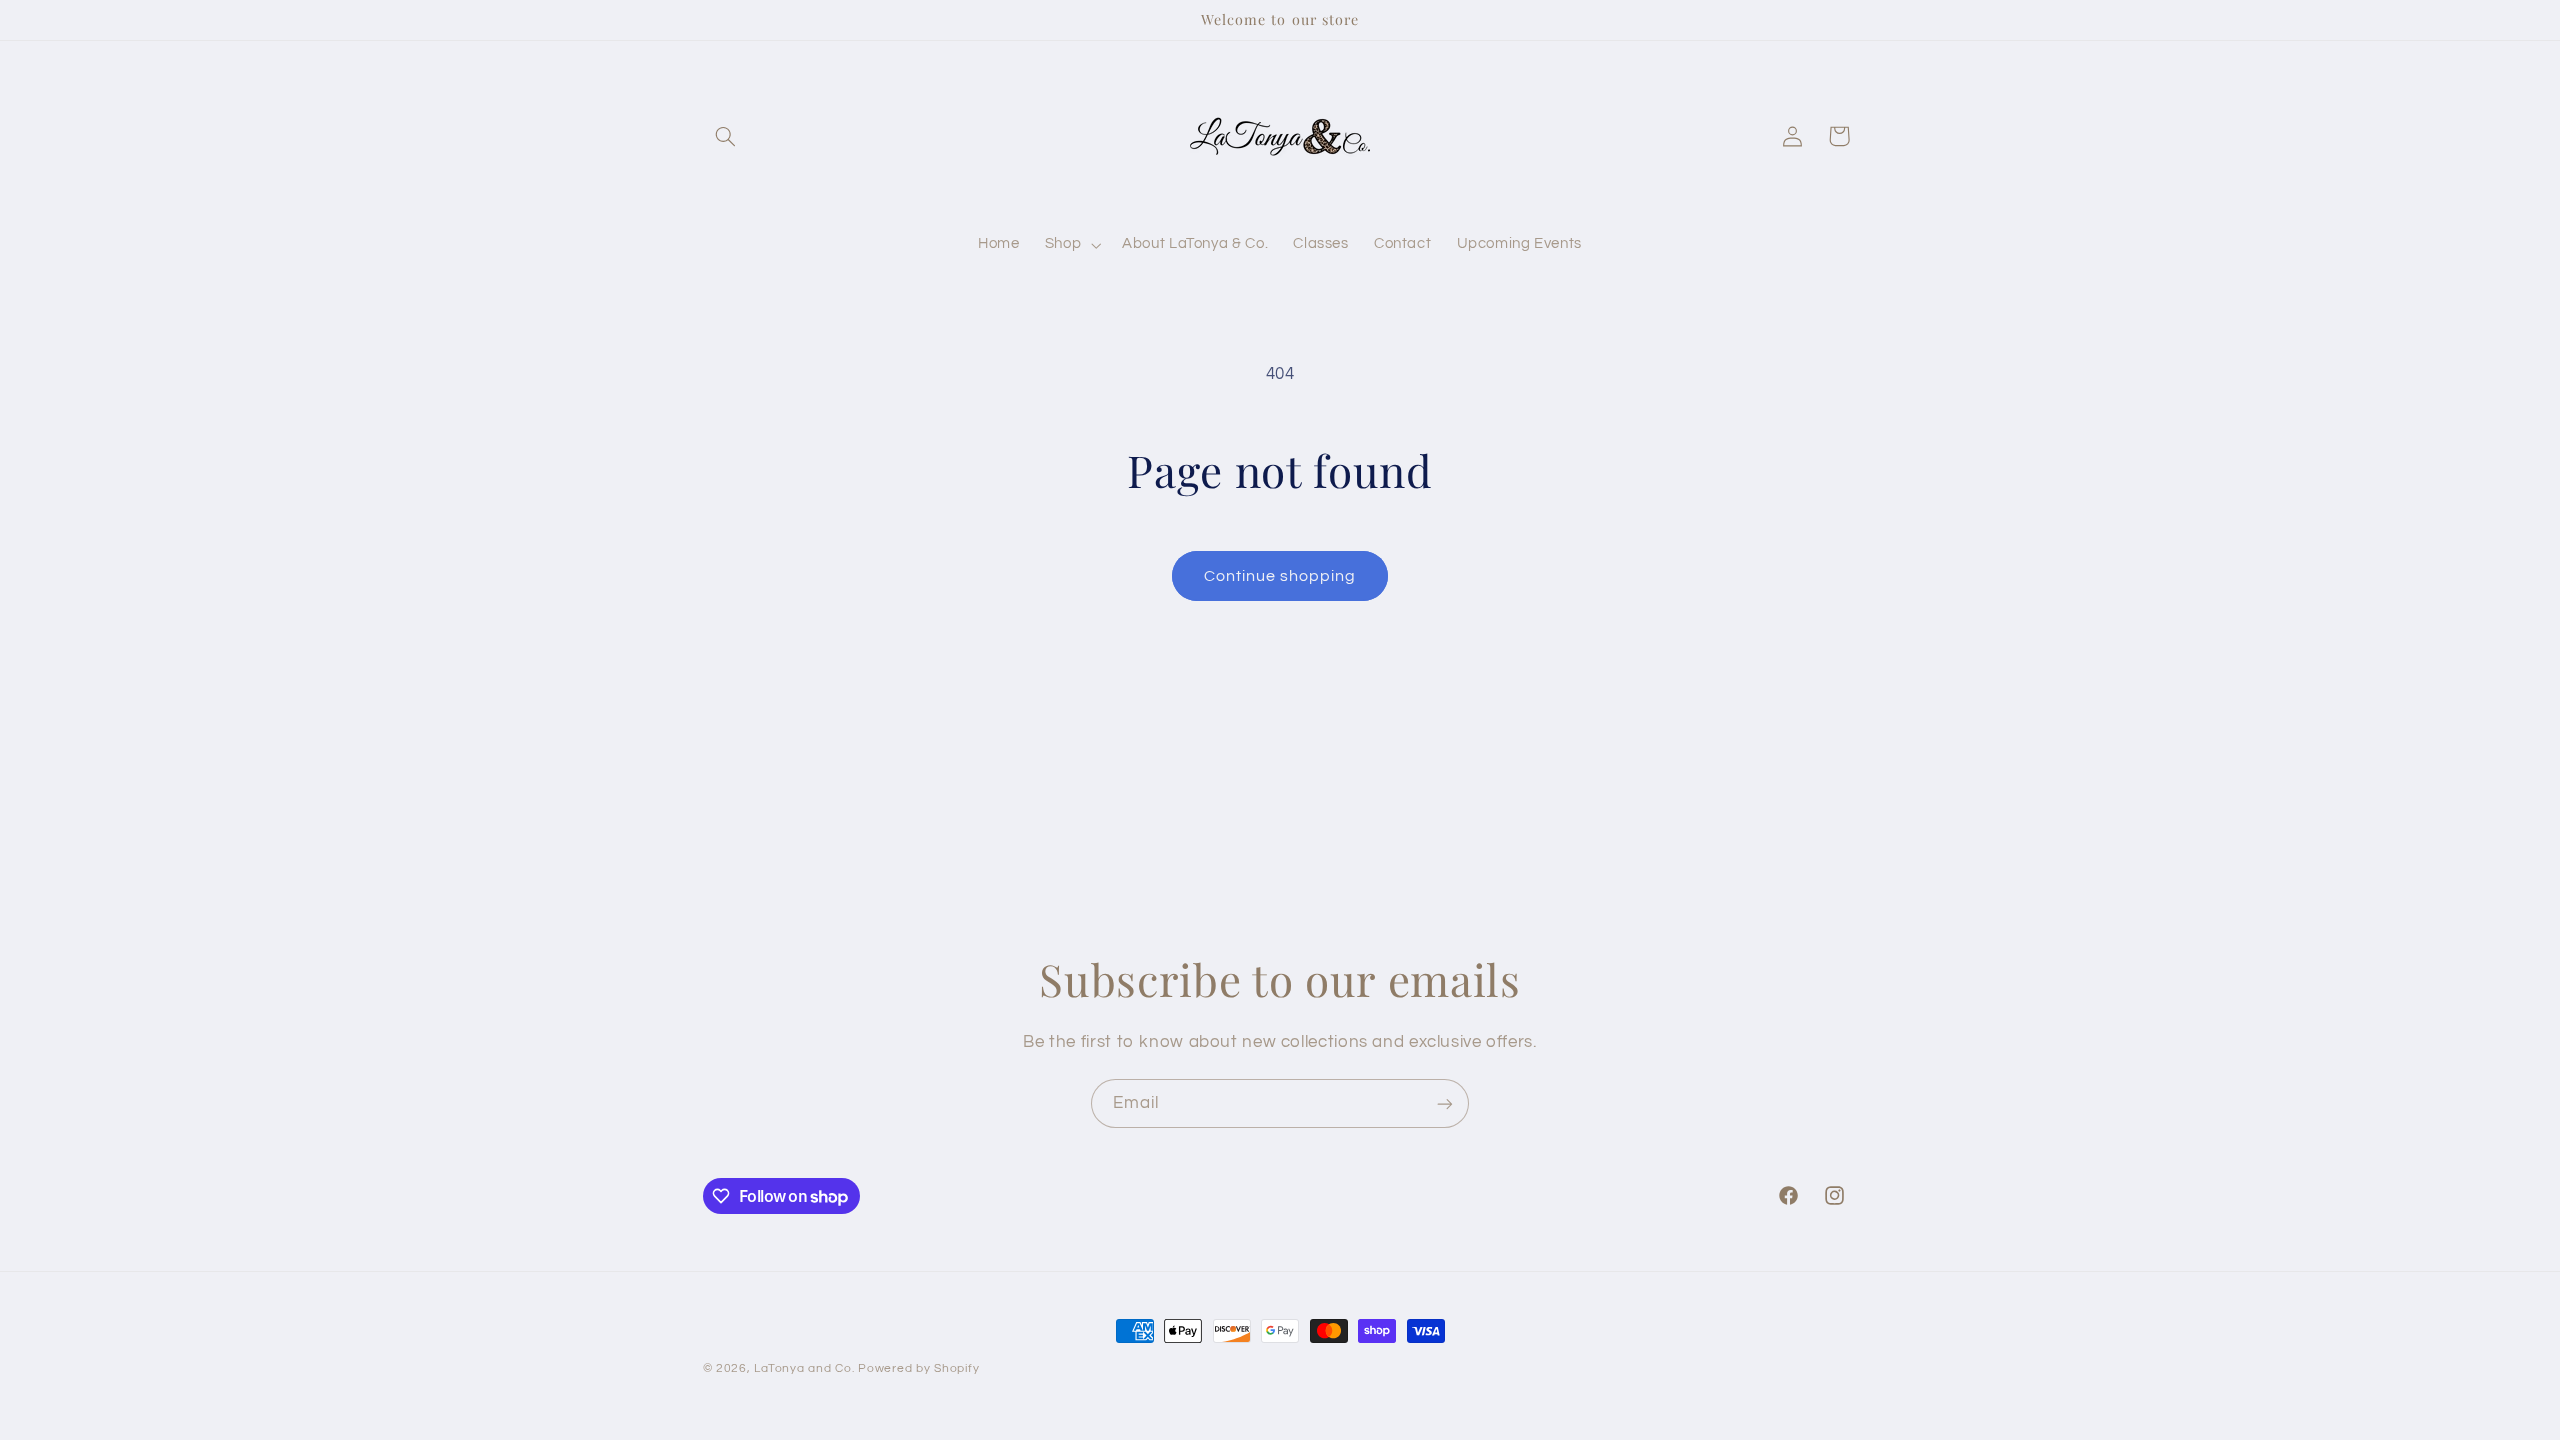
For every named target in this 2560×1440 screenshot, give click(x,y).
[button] (726, 136)
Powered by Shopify (918, 1368)
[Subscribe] (1445, 1103)
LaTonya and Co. (804, 1368)
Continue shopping (1280, 576)
